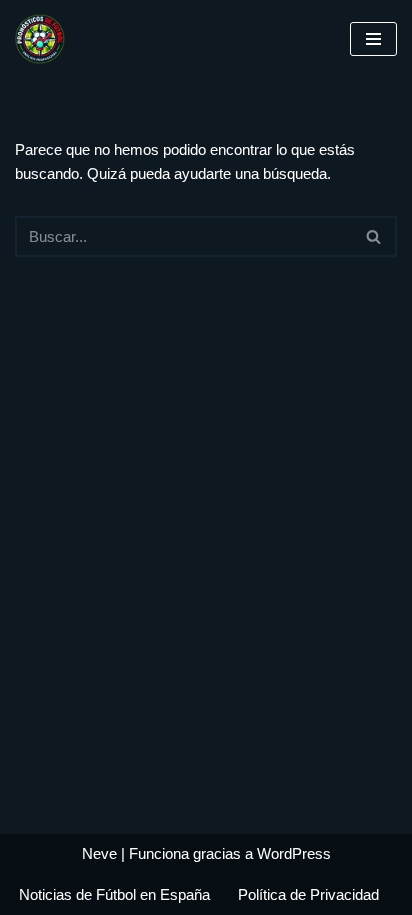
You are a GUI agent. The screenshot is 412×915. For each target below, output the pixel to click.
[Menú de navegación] (373, 39)
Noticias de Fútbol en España (114, 894)
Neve (99, 853)
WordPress (294, 853)
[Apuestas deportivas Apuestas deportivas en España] (45, 39)
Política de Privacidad (308, 894)
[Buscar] (374, 236)
